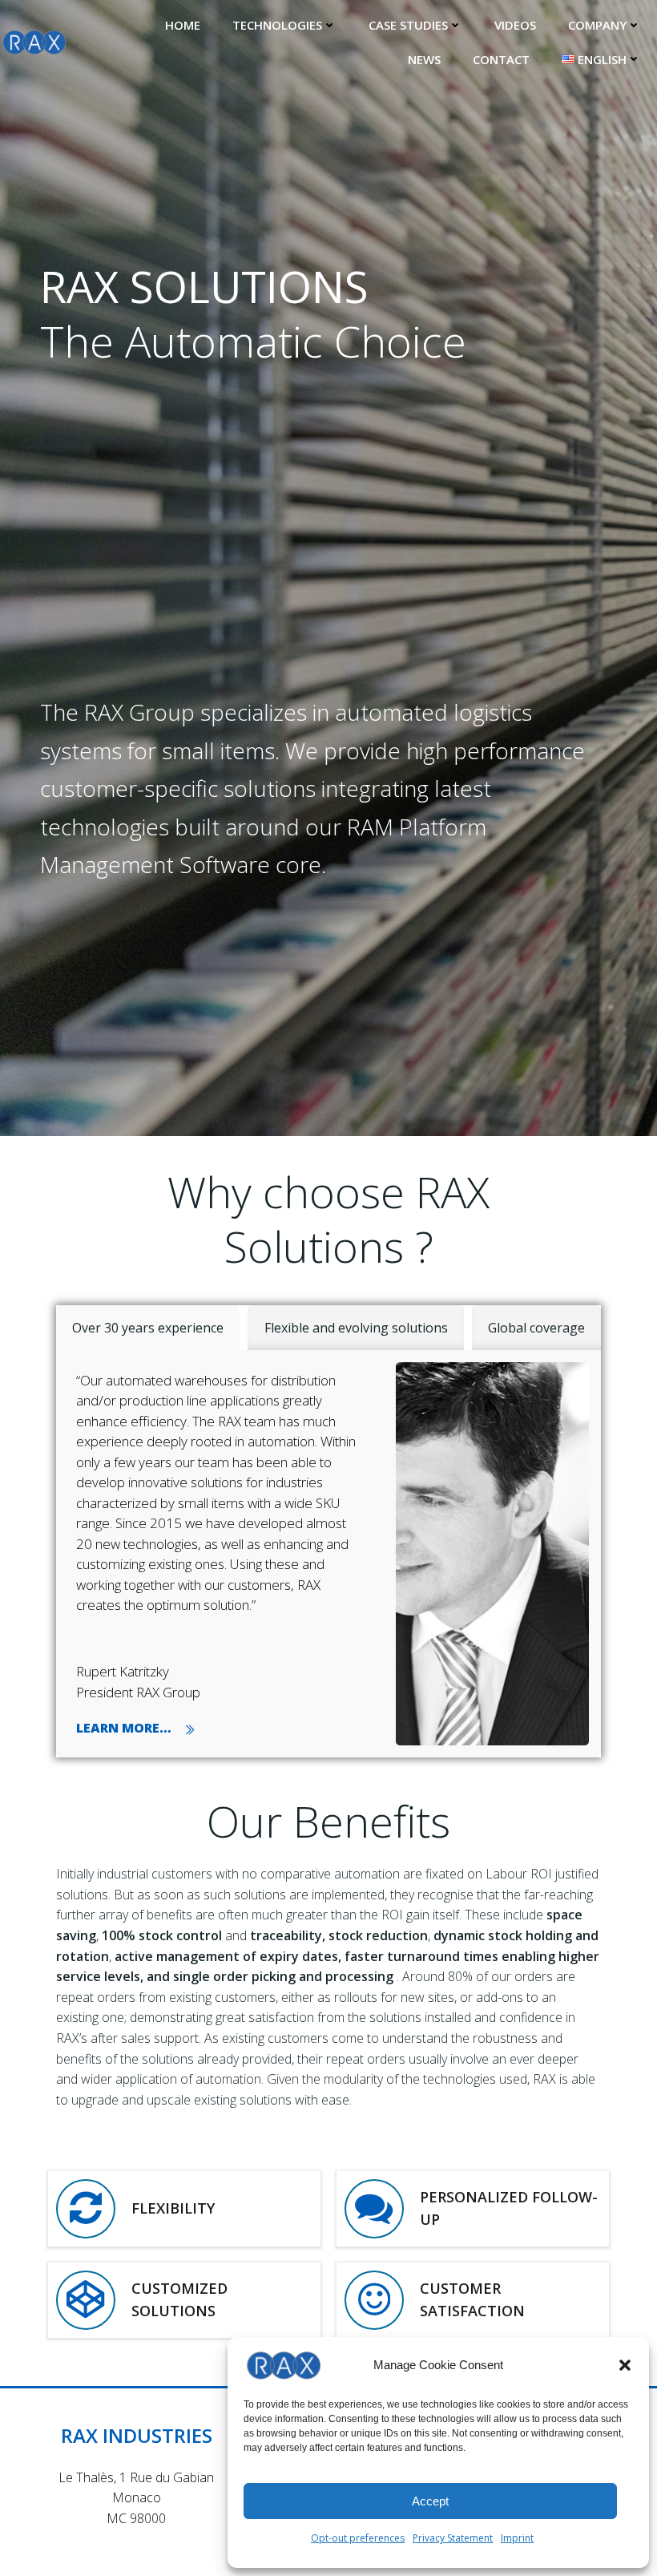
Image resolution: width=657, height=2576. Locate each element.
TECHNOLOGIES (277, 25)
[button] (625, 2365)
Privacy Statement (453, 2538)
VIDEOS (515, 25)
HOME (183, 25)
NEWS (424, 59)
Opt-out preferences (358, 2538)
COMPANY (597, 25)
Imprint (517, 2538)
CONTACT (501, 59)
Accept (430, 2501)
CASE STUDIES (408, 25)
